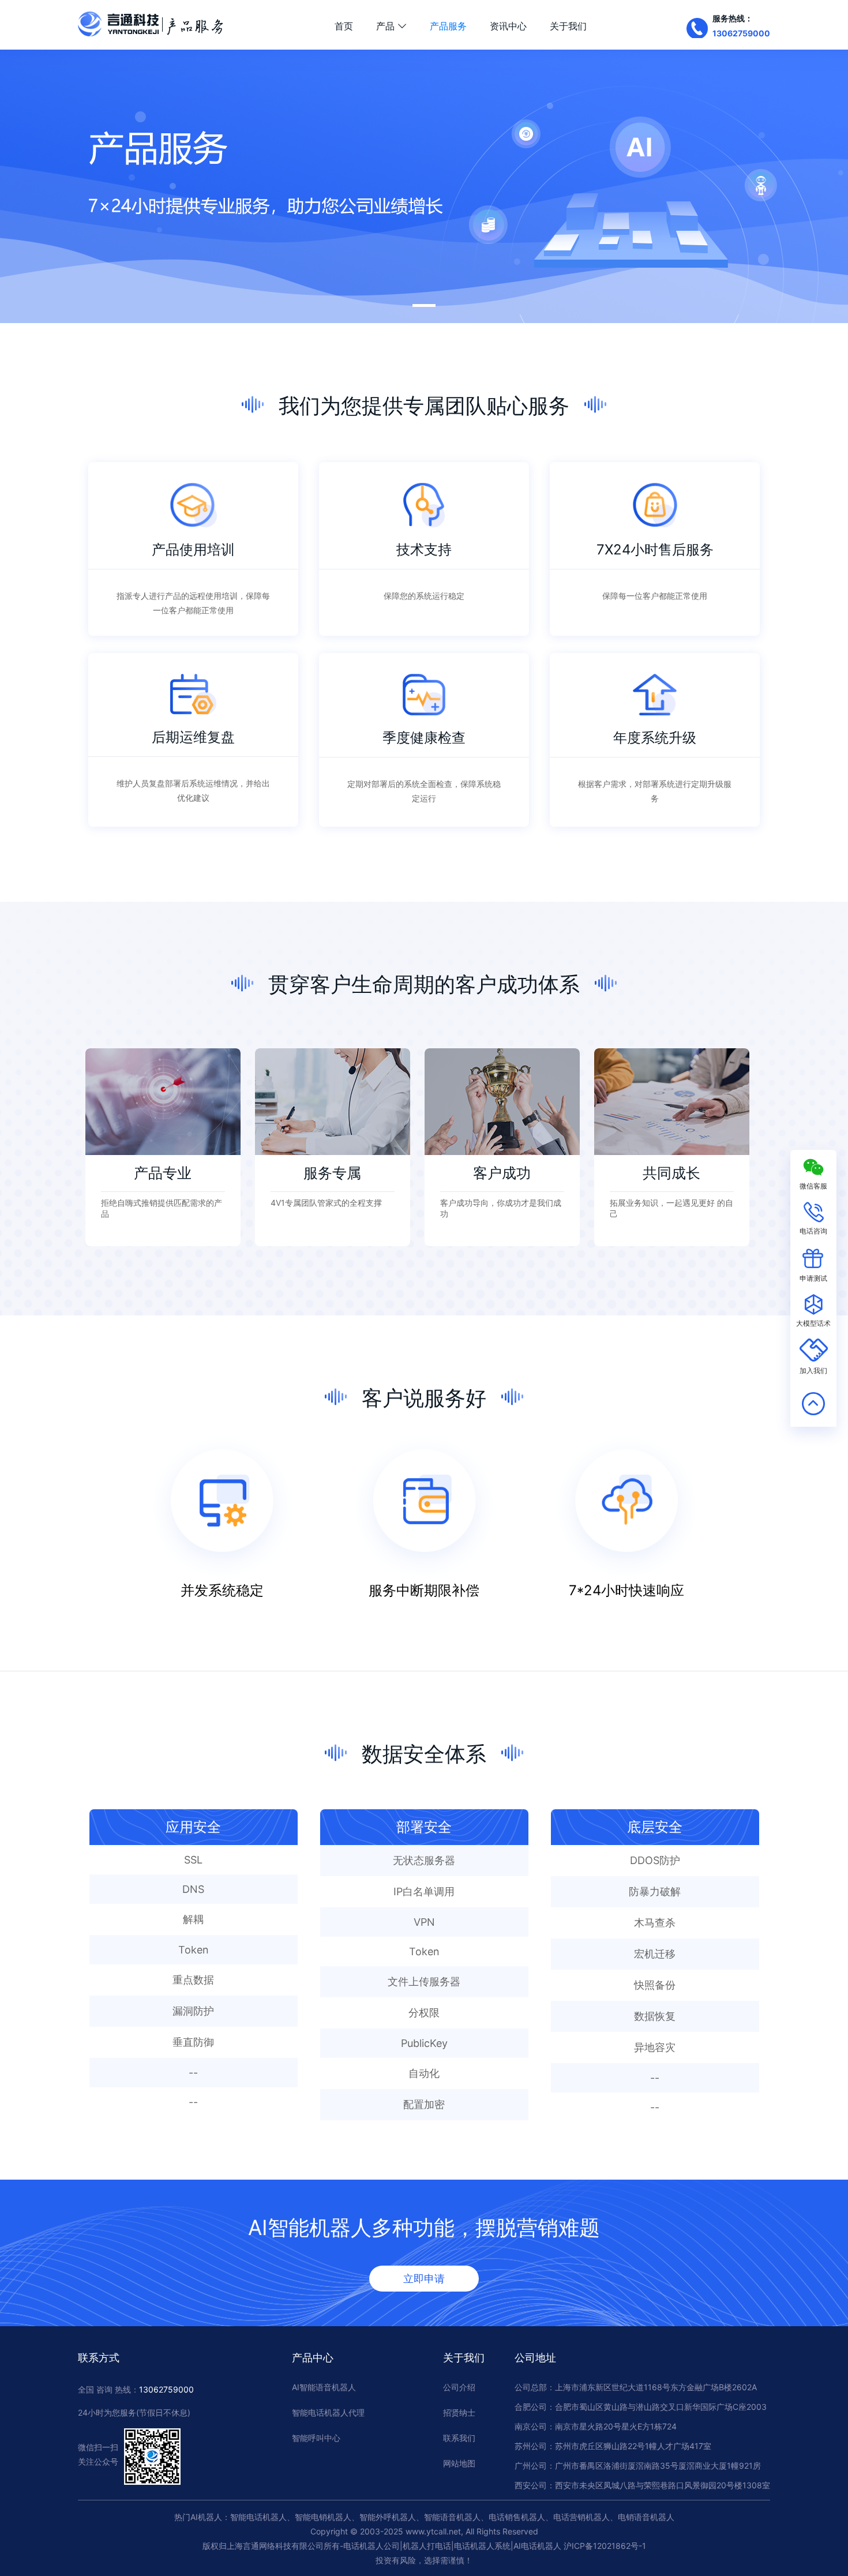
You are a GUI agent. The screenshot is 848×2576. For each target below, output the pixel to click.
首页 (344, 26)
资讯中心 (508, 26)
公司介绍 (459, 2387)
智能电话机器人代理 (328, 2412)
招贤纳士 (459, 2412)
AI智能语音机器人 (324, 2387)
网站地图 (459, 2463)
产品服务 (448, 26)
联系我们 (459, 2438)
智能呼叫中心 (316, 2438)
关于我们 (568, 26)
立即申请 (424, 2279)
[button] (424, 305)
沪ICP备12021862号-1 (605, 2546)
